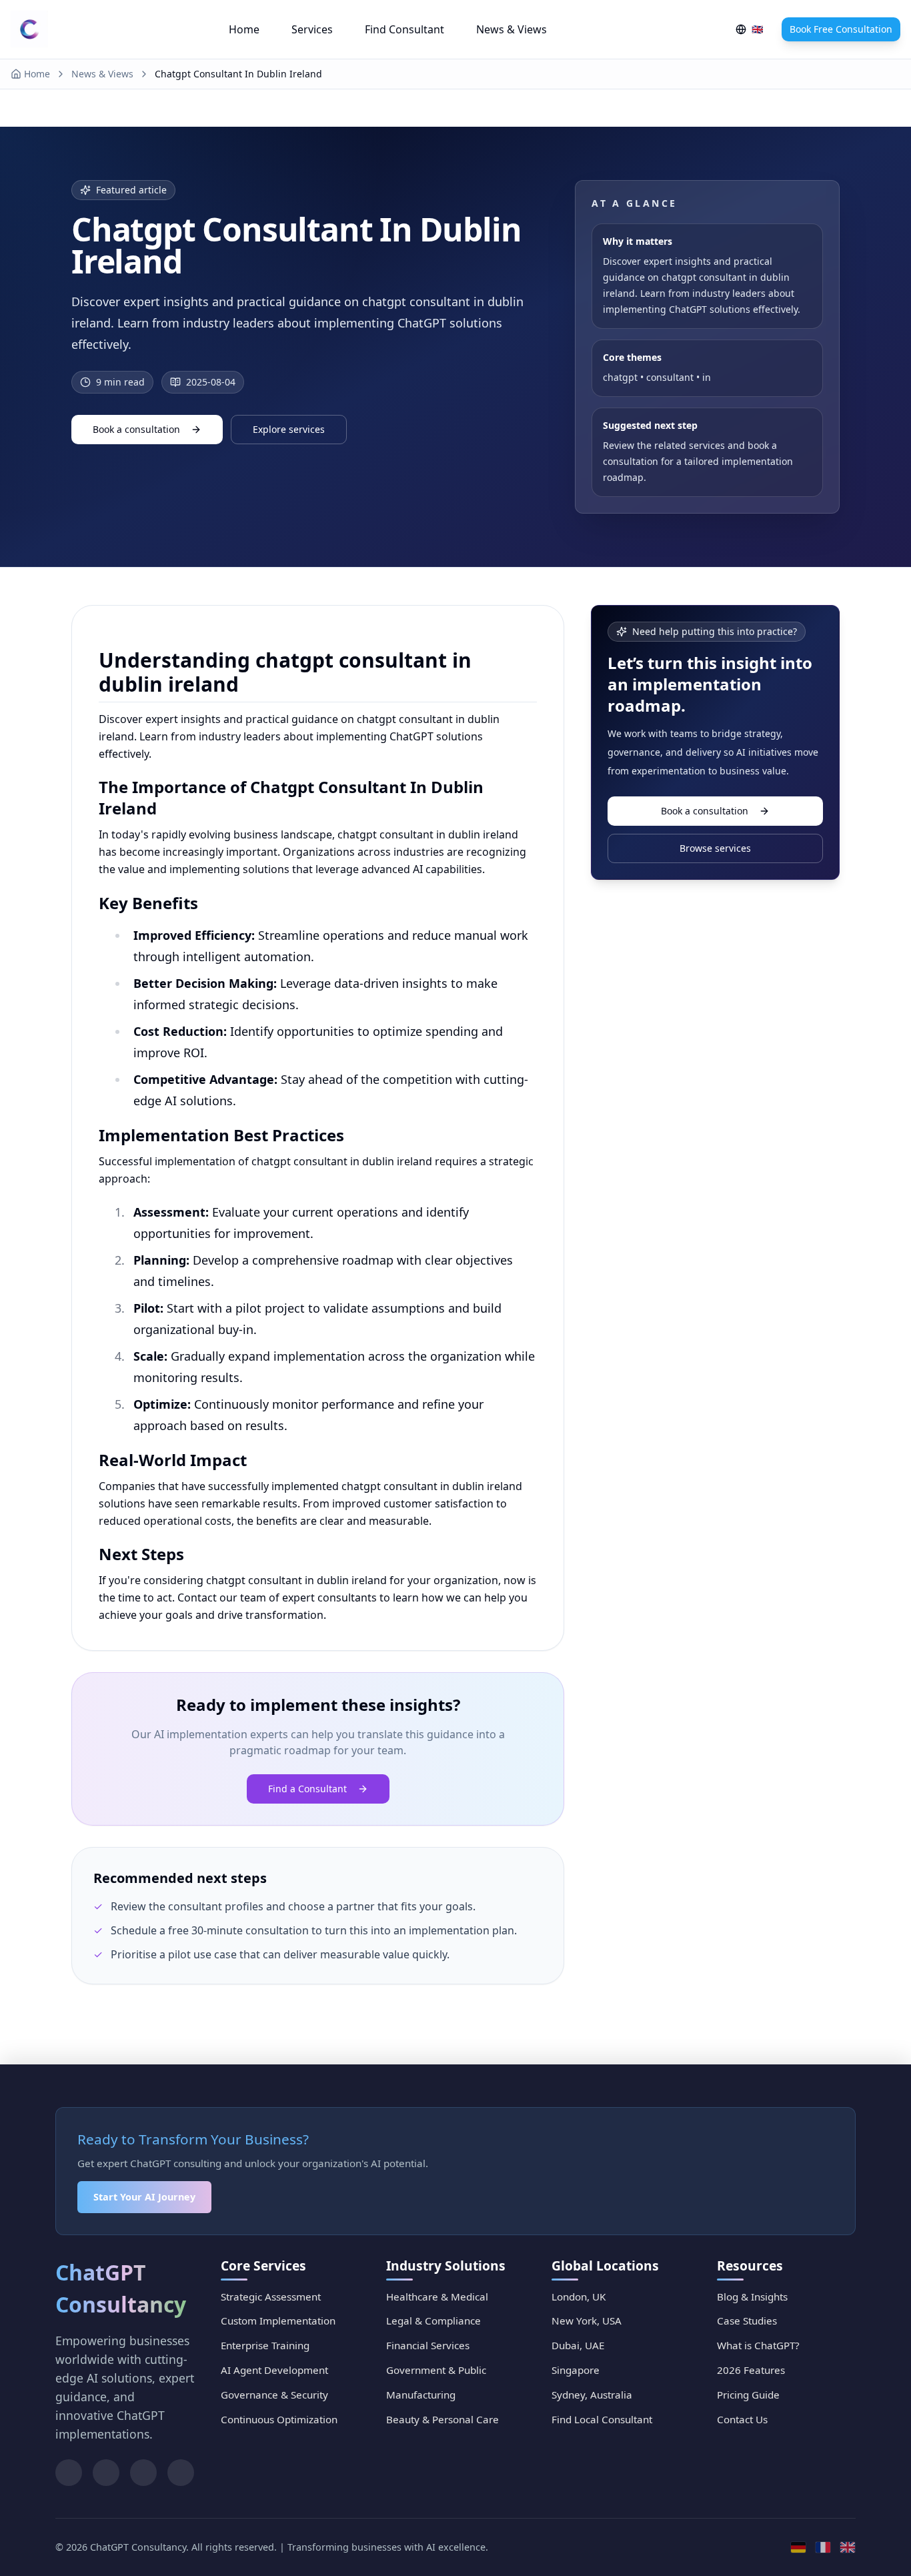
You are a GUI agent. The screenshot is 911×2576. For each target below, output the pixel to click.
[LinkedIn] (69, 2473)
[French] (823, 2548)
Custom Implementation (278, 2321)
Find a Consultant (307, 1789)
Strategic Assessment (271, 2297)
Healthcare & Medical (437, 2297)
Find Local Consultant (602, 2419)
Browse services (715, 848)
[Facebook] (143, 2473)
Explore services (289, 429)
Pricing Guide (748, 2395)
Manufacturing (421, 2395)
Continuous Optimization (279, 2419)
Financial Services (428, 2345)
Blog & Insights (752, 2297)
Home (244, 29)
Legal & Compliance (433, 2321)
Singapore (576, 2370)
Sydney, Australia (592, 2395)
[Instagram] (181, 2473)
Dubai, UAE (578, 2345)
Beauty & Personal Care (442, 2419)
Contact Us (742, 2419)
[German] (798, 2548)
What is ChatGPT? (758, 2345)
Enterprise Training (265, 2345)
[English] (848, 2548)
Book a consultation (136, 429)
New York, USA (587, 2321)
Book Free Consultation (841, 29)
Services (312, 29)
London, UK (579, 2297)
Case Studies (747, 2321)
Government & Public (436, 2370)
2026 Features (751, 2370)
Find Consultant (404, 29)
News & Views (512, 29)
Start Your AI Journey (144, 2197)
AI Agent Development (274, 2370)
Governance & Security (274, 2395)
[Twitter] (106, 2473)
